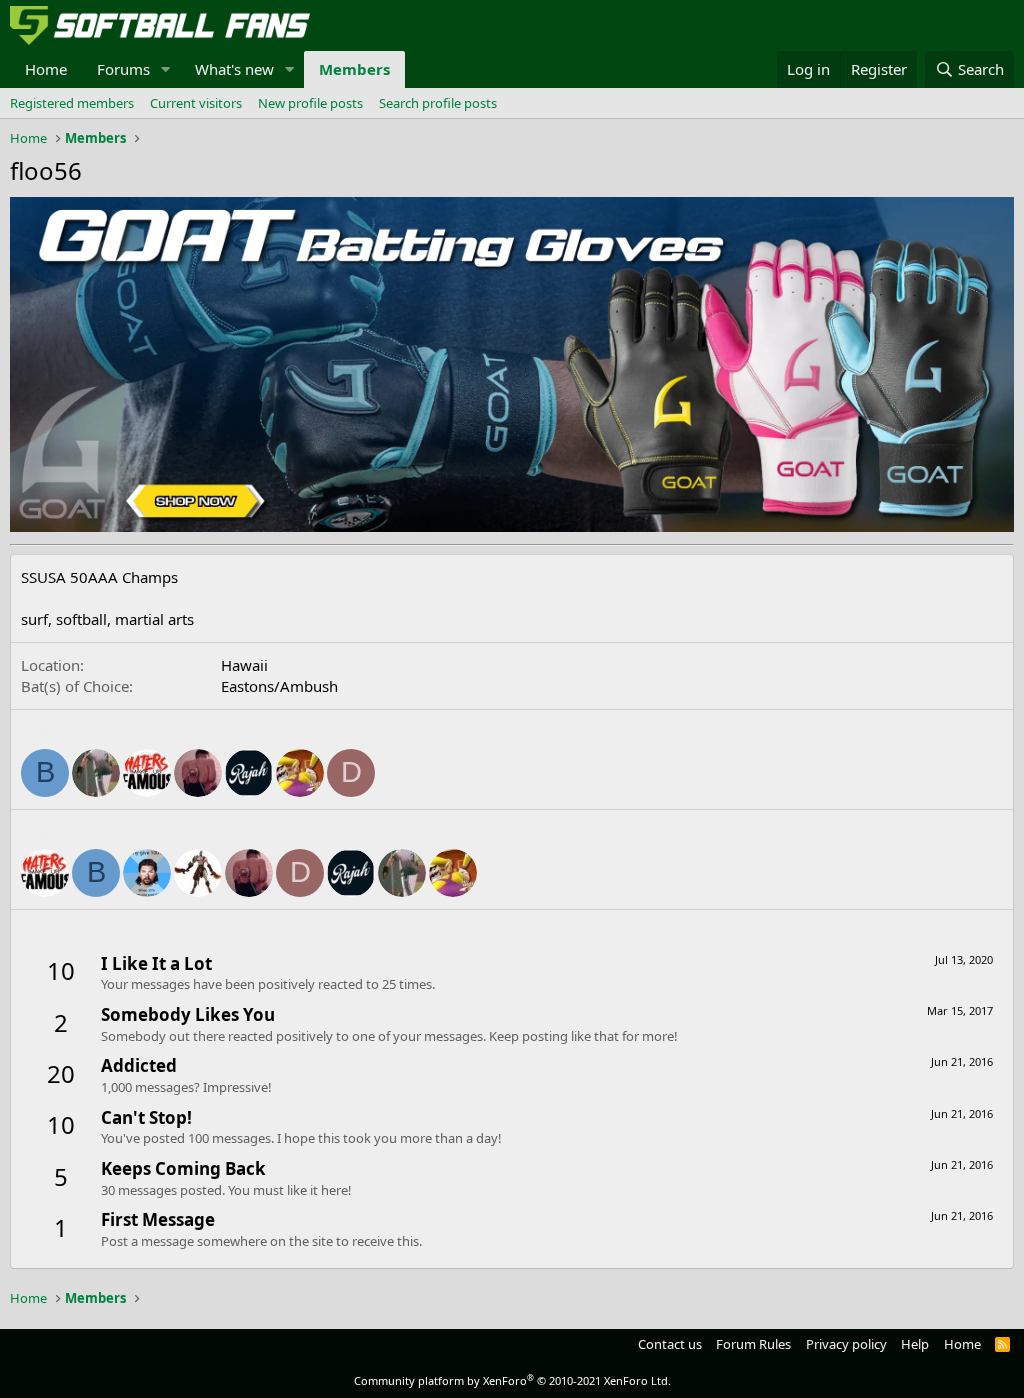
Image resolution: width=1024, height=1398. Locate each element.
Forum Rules (753, 1344)
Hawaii (244, 665)
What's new (234, 69)
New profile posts (310, 103)
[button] (166, 69)
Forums (123, 69)
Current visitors (196, 103)
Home (46, 69)
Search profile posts (438, 103)
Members (354, 69)
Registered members (72, 103)
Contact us (670, 1344)
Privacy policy (846, 1344)
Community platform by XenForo (512, 1380)
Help (915, 1344)
